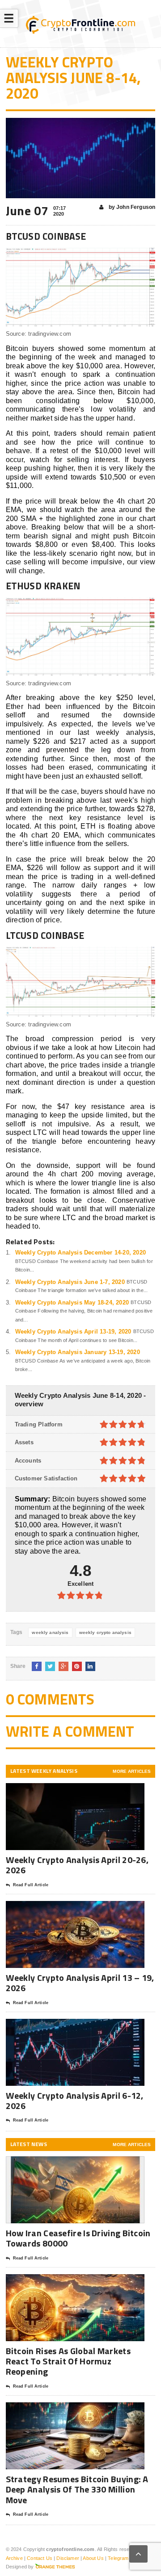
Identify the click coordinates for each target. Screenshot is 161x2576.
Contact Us (40, 2558)
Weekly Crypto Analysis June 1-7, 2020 (70, 1282)
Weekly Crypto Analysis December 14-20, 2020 (80, 1253)
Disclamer (68, 2558)
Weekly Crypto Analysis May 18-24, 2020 (72, 1303)
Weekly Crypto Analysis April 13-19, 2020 (73, 1332)
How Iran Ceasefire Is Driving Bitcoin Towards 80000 (78, 2238)
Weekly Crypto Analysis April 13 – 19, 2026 (80, 1983)
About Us (93, 2558)
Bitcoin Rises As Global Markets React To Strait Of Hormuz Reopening (68, 2361)
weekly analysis (50, 1632)
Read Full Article (31, 1885)
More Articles (132, 1771)
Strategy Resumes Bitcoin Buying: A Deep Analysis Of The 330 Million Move (77, 2489)
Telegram (118, 2558)
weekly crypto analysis (105, 1632)
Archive (14, 2558)
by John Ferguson (131, 207)
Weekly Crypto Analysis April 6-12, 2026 (75, 2101)
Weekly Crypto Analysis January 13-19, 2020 (78, 1352)
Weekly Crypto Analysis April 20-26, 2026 (77, 1865)
